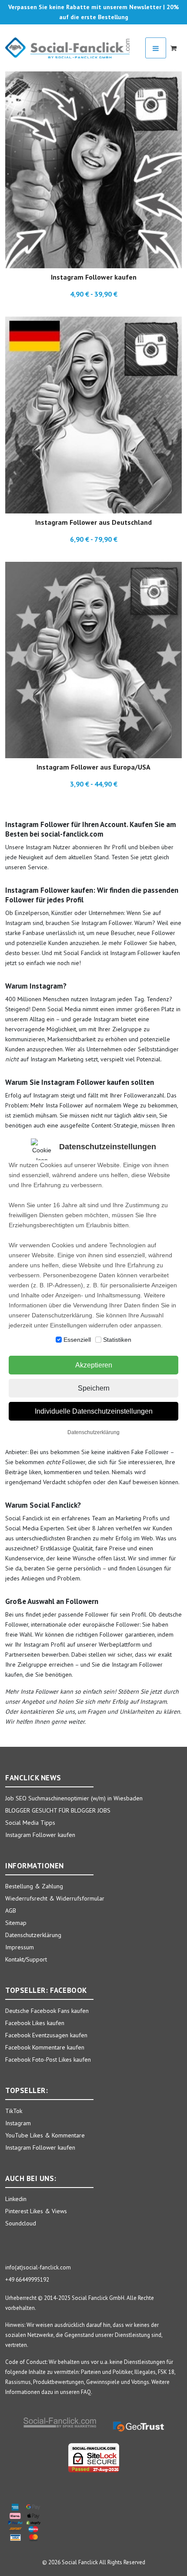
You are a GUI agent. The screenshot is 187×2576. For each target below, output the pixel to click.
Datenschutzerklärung (93, 1432)
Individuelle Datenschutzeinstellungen (94, 1411)
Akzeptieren (94, 1365)
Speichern (94, 1388)
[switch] (59, 1340)
